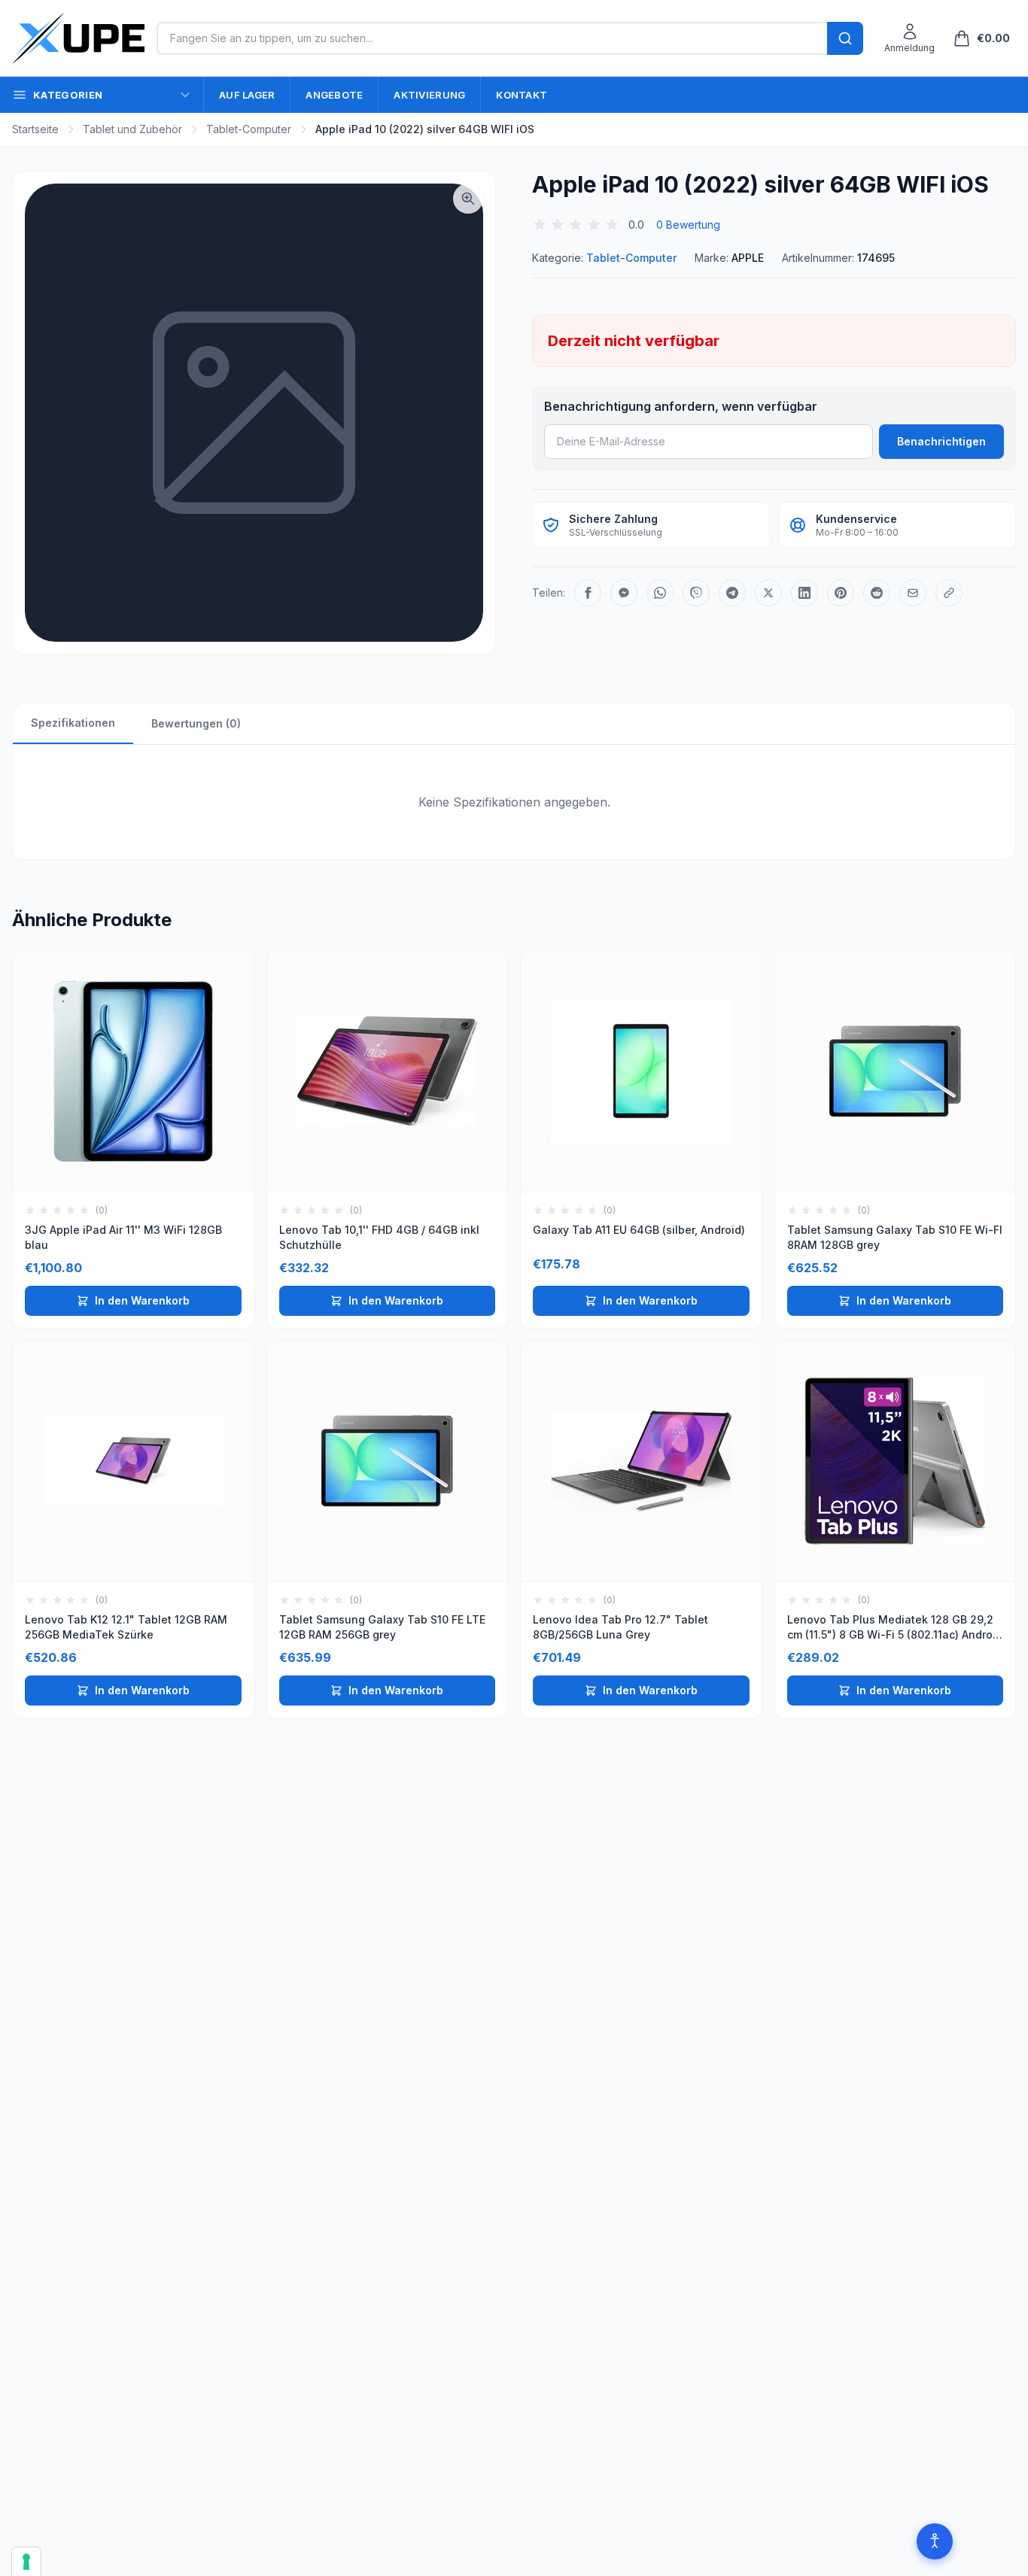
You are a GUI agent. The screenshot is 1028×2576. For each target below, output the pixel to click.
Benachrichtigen (941, 441)
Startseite (35, 129)
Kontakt (522, 95)
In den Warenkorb (142, 1300)
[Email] (913, 593)
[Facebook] (588, 593)
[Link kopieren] (949, 593)
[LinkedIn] (804, 593)
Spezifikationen (73, 723)
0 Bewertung (688, 225)
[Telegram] (732, 593)
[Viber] (696, 593)
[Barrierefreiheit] (935, 2541)
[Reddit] (877, 593)
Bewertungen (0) (196, 723)
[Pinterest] (841, 593)
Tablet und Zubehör (132, 129)
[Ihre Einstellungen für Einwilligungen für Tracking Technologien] (26, 2562)
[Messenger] (624, 593)
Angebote (334, 95)
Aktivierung (429, 95)
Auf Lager (247, 95)
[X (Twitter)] (768, 593)
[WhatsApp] (660, 593)
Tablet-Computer (249, 129)
